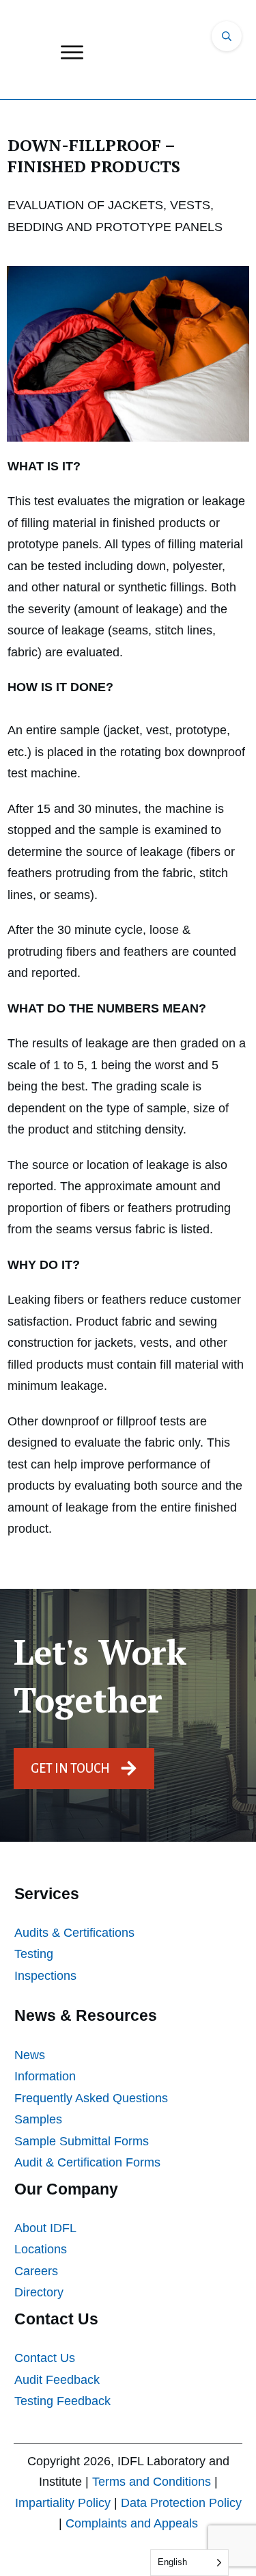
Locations (41, 2249)
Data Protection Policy (181, 2503)
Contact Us (45, 2358)
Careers (36, 2271)
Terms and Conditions (152, 2482)
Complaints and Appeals (132, 2523)
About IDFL (45, 2228)
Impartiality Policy (63, 2503)
